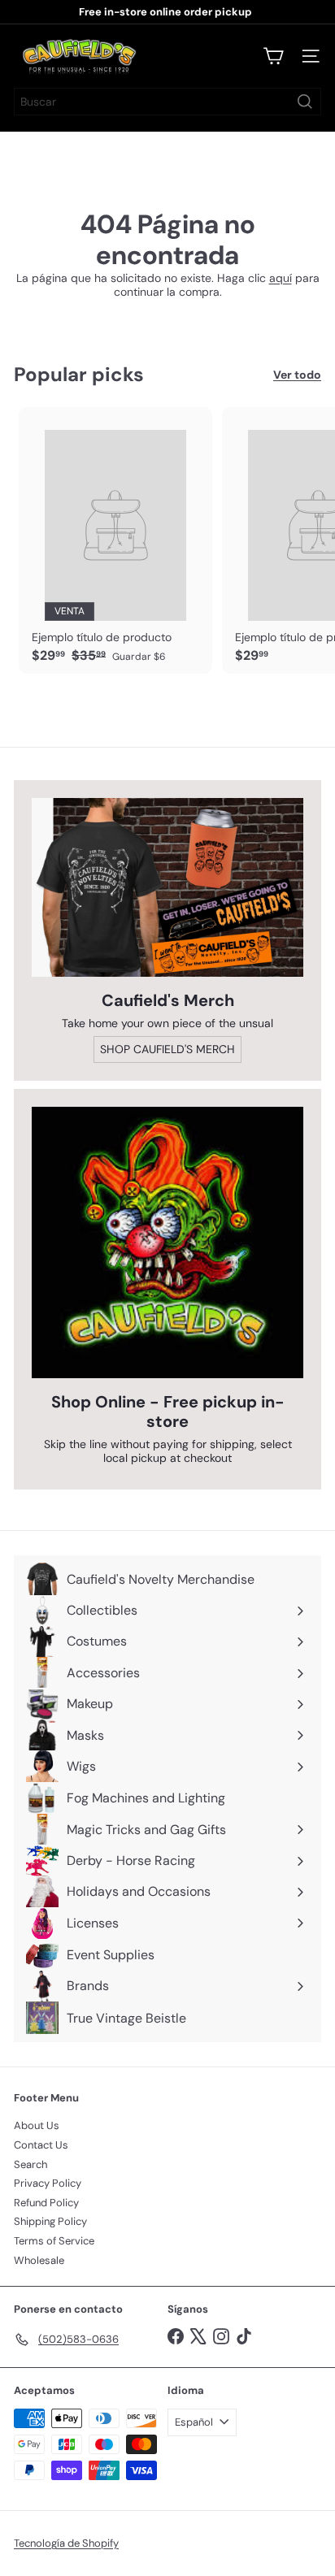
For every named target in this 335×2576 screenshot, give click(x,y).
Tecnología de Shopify (66, 2543)
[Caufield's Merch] (167, 887)
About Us (37, 2125)
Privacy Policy (48, 2183)
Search (30, 2164)
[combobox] (167, 102)
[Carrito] (273, 56)
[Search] (305, 102)
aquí (281, 278)
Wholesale (39, 2260)
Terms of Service (54, 2241)
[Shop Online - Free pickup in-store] (167, 1242)
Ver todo (297, 375)
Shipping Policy (50, 2221)
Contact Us (41, 2145)
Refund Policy (46, 2203)
